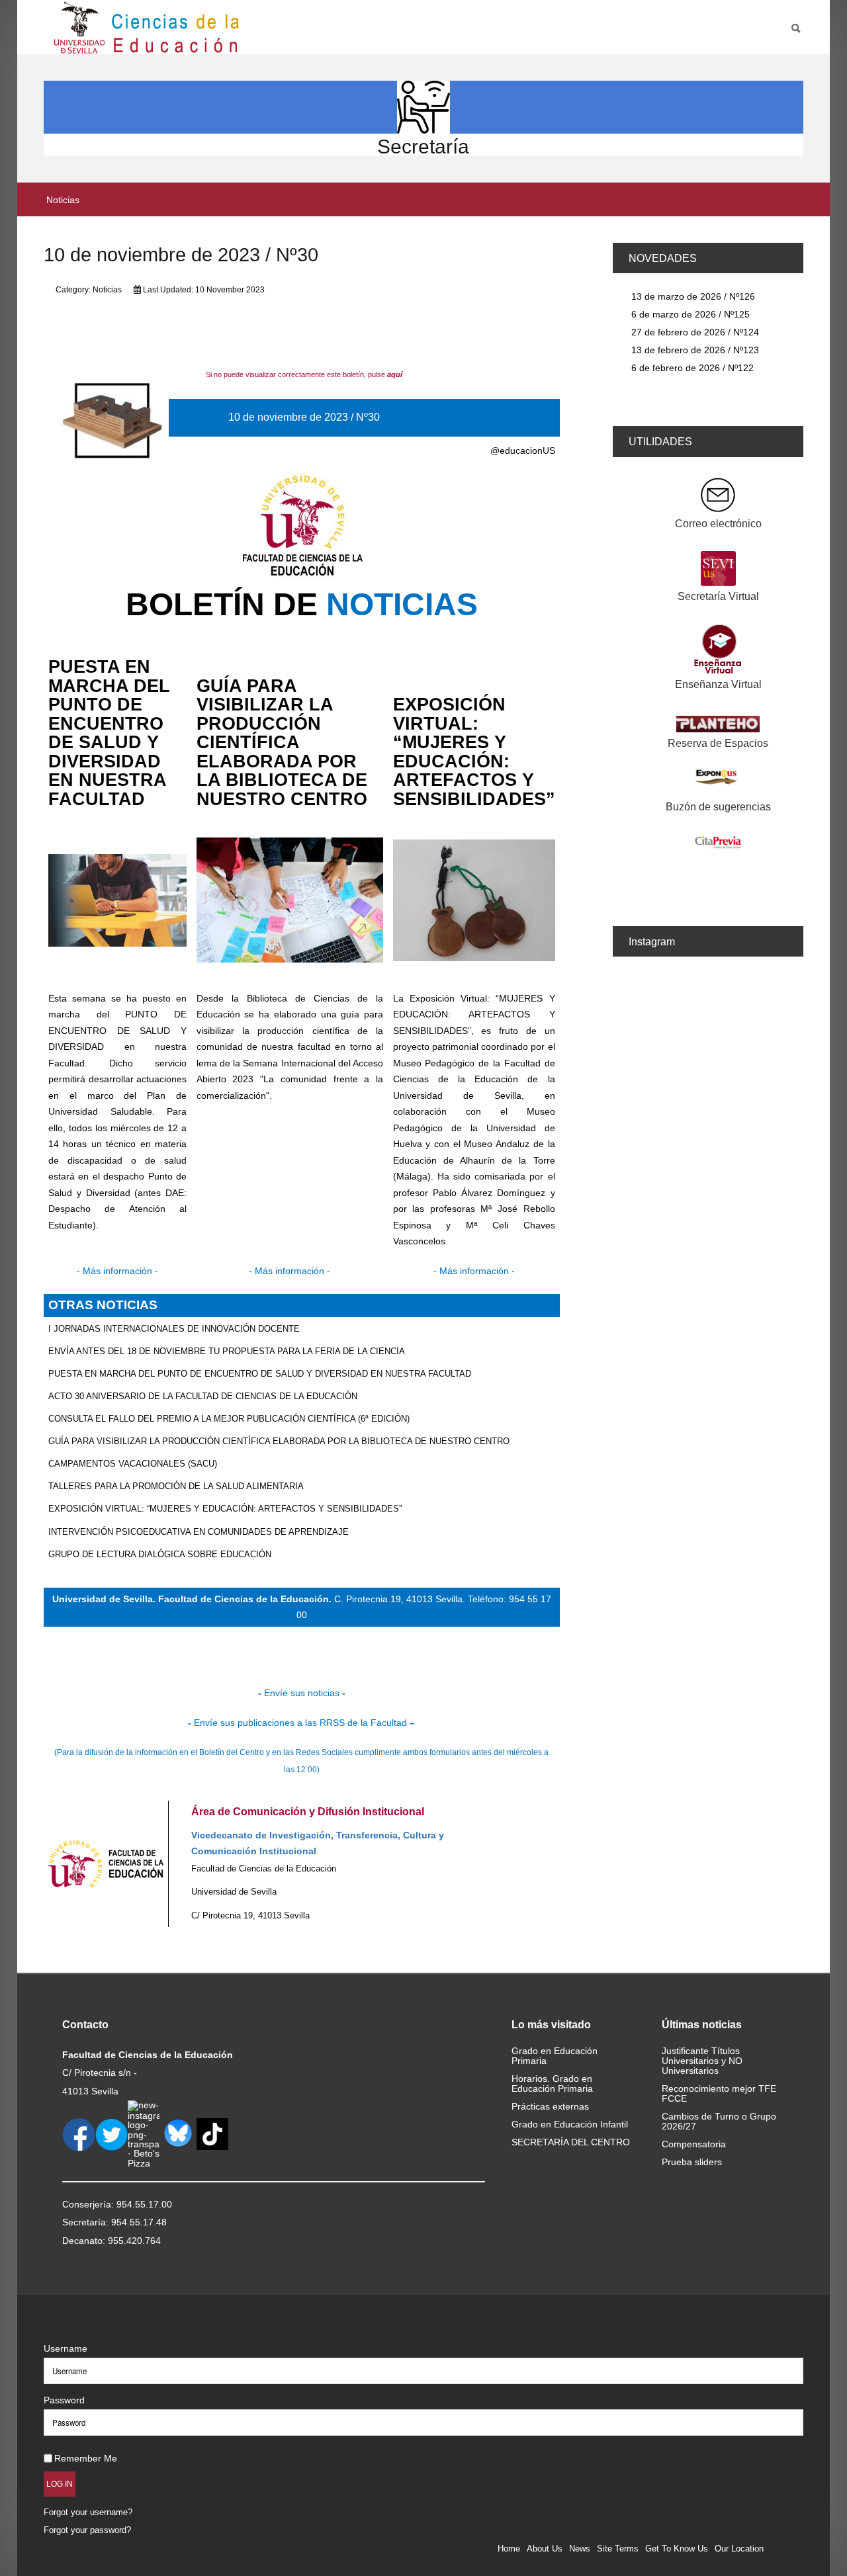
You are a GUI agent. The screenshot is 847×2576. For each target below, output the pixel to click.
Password (64, 2400)
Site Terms (618, 2549)
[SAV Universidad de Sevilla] (72, 2327)
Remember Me (86, 2458)
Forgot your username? (88, 2512)
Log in (60, 2484)
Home (509, 2549)
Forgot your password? (87, 2530)
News (580, 2549)
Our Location (739, 2549)
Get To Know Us (677, 2549)
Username (66, 2348)
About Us (545, 2549)
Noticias (107, 290)
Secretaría (423, 147)
